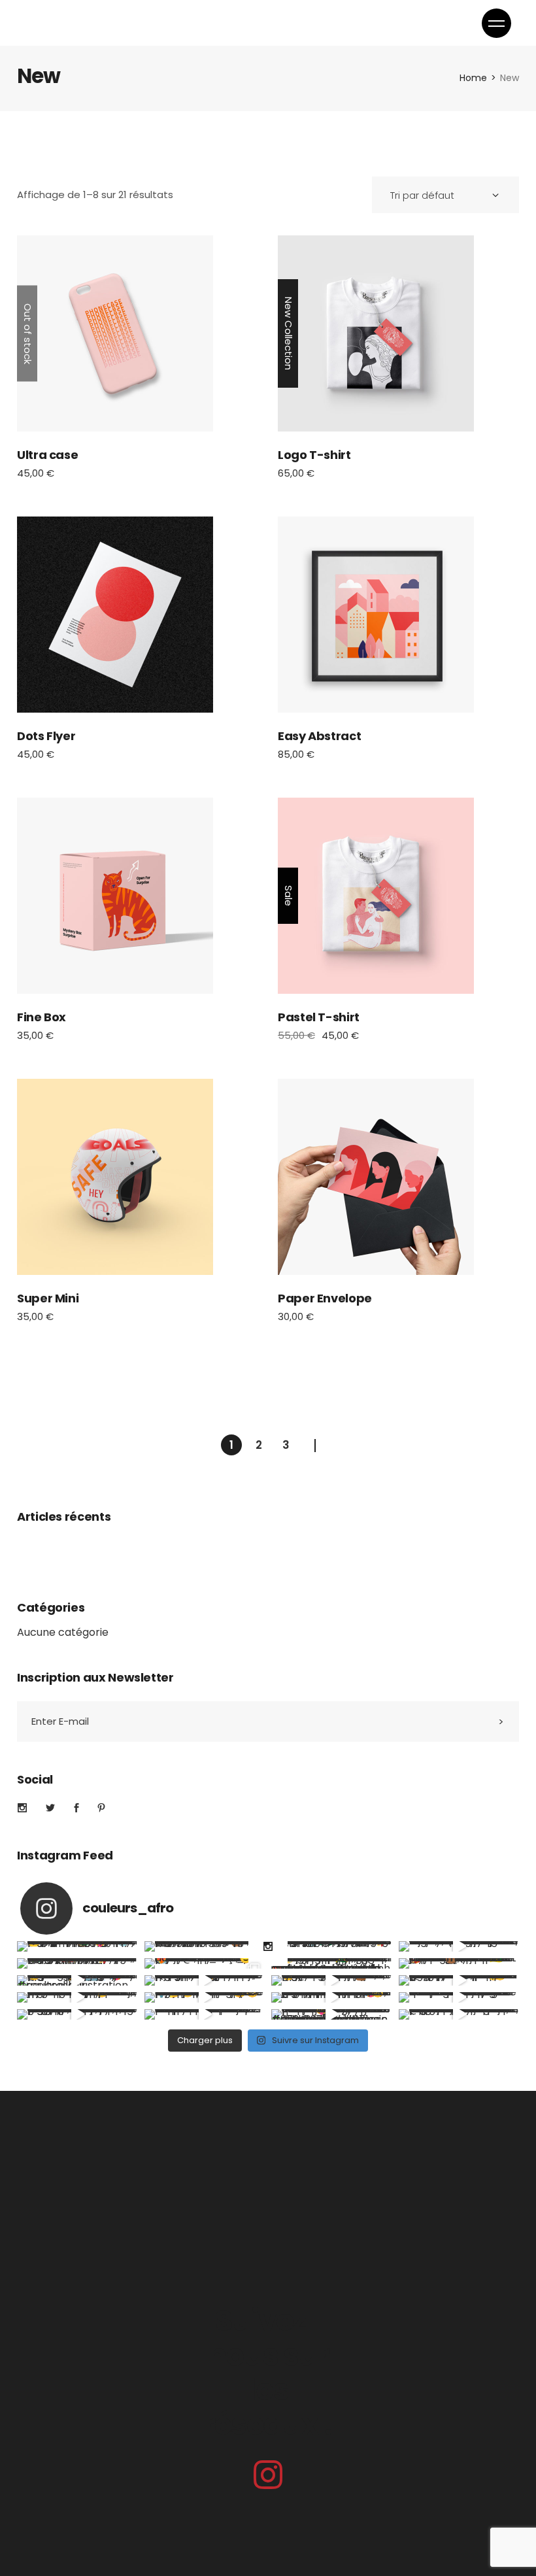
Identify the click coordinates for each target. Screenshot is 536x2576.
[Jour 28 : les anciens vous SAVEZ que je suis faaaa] (332, 1980)
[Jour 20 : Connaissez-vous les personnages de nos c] (332, 2014)
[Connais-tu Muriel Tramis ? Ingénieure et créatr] (459, 1946)
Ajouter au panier (376, 333)
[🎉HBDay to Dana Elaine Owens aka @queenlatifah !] (205, 1946)
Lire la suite (115, 333)
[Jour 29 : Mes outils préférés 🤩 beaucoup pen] (205, 1980)
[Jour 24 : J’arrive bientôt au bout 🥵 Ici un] (332, 1997)
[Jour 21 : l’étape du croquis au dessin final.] (205, 2014)
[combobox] (445, 195)
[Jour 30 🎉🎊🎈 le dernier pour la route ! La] (77, 1980)
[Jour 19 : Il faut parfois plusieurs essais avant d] (459, 2014)
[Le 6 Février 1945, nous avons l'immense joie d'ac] (332, 1963)
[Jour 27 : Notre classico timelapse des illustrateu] (459, 1980)
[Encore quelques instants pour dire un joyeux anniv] (459, 1963)
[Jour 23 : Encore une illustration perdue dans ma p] (459, 1997)
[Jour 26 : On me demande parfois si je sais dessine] (77, 1997)
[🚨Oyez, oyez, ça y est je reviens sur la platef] (205, 1963)
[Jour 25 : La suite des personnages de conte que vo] (205, 1997)
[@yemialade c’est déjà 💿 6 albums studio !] (332, 1946)
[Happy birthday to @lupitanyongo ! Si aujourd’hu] (77, 1963)
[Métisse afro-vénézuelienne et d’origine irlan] (77, 1946)
